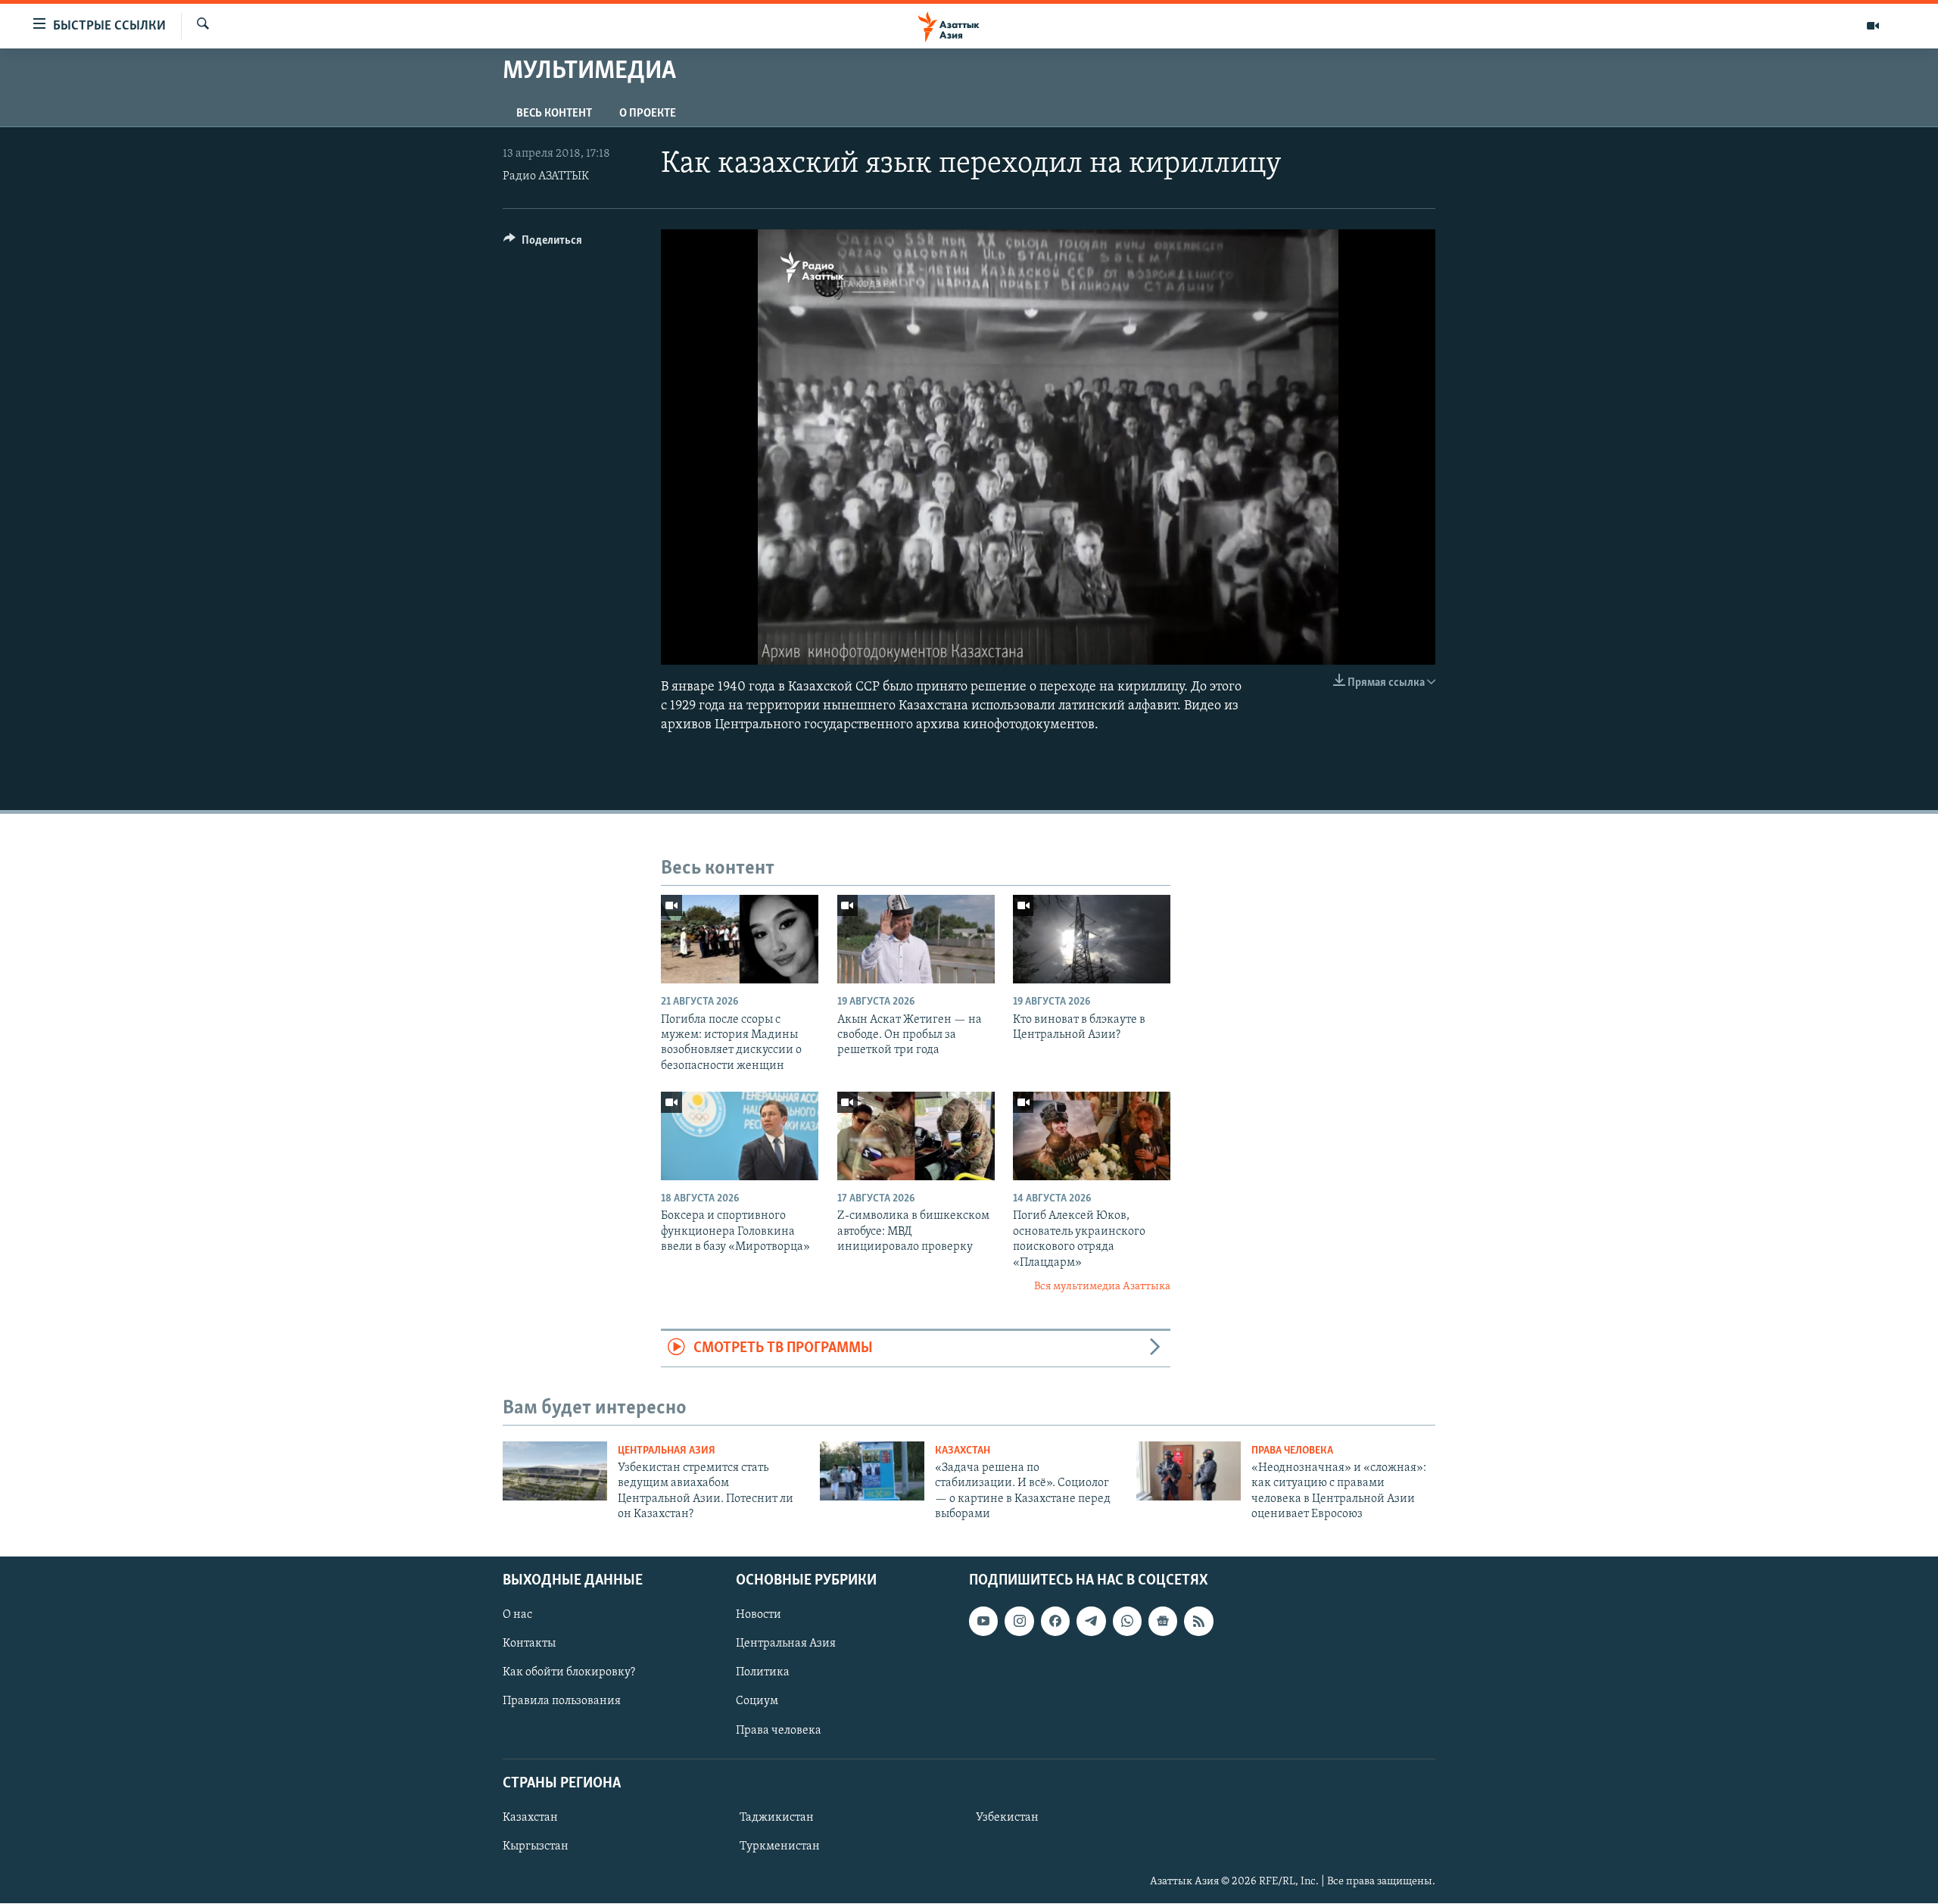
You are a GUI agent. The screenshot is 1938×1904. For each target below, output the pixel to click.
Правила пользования (562, 1702)
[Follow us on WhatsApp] (1127, 1622)
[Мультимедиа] (1873, 26)
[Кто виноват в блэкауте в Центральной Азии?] (1092, 939)
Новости (759, 1616)
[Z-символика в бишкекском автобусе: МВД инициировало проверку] (916, 1136)
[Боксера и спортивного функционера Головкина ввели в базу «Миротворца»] (740, 1136)
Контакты (529, 1644)
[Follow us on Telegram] (1091, 1622)
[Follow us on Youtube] (983, 1622)
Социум (757, 1702)
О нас (517, 1616)
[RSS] (1198, 1622)
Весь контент (554, 114)
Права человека (1292, 1451)
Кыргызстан (536, 1846)
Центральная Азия (667, 1451)
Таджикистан (777, 1818)
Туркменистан (780, 1846)
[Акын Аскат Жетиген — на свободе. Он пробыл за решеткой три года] (916, 939)
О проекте (648, 114)
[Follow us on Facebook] (1055, 1622)
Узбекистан (1007, 1818)
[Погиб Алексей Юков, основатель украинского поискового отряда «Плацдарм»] (1092, 1136)
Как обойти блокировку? (569, 1673)
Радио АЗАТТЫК (546, 176)
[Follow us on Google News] (1163, 1622)
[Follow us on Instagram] (1019, 1622)
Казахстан (963, 1451)
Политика (763, 1673)
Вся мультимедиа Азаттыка (1102, 1287)
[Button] (543, 244)
